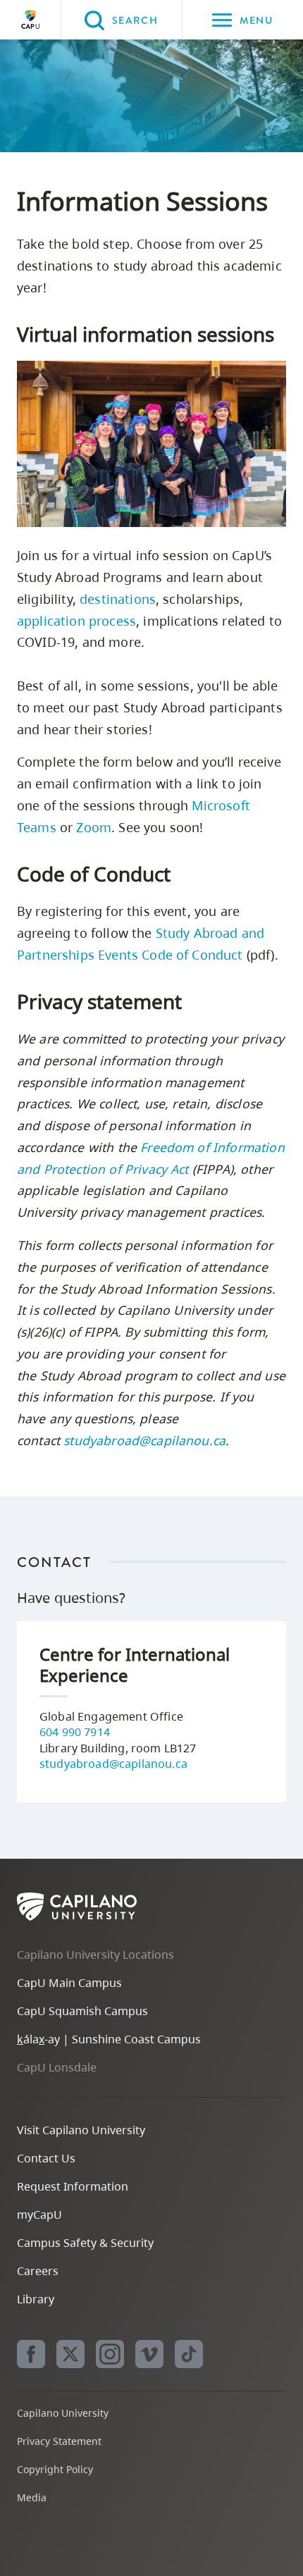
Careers (38, 2271)
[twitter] (70, 2354)
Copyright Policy (55, 2469)
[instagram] (110, 2354)
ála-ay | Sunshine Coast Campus (109, 2039)
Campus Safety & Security (85, 2243)
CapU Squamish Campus (82, 2011)
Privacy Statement (59, 2441)
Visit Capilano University (81, 2130)
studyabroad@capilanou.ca (144, 1440)
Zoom (94, 827)
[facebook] (31, 2354)
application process (76, 621)
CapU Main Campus (69, 1983)
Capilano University (30, 20)
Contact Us (46, 2158)
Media (32, 2497)
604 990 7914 (75, 1732)
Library (36, 2299)
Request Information (73, 2186)
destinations (118, 599)
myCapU (39, 2215)
